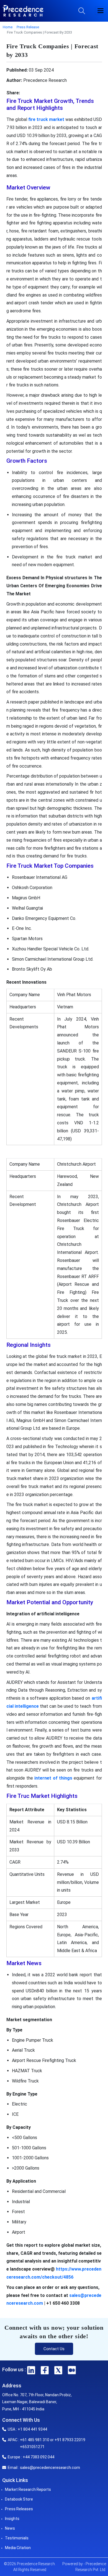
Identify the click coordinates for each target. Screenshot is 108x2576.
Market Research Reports (28, 2489)
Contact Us (54, 2349)
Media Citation (18, 2548)
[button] (101, 11)
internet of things (53, 1778)
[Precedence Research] (23, 11)
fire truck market (46, 119)
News (10, 2528)
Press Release (28, 27)
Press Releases (19, 2509)
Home (8, 27)
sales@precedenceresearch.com (50, 2468)
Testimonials (17, 2538)
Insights (12, 2519)
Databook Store (19, 2499)
